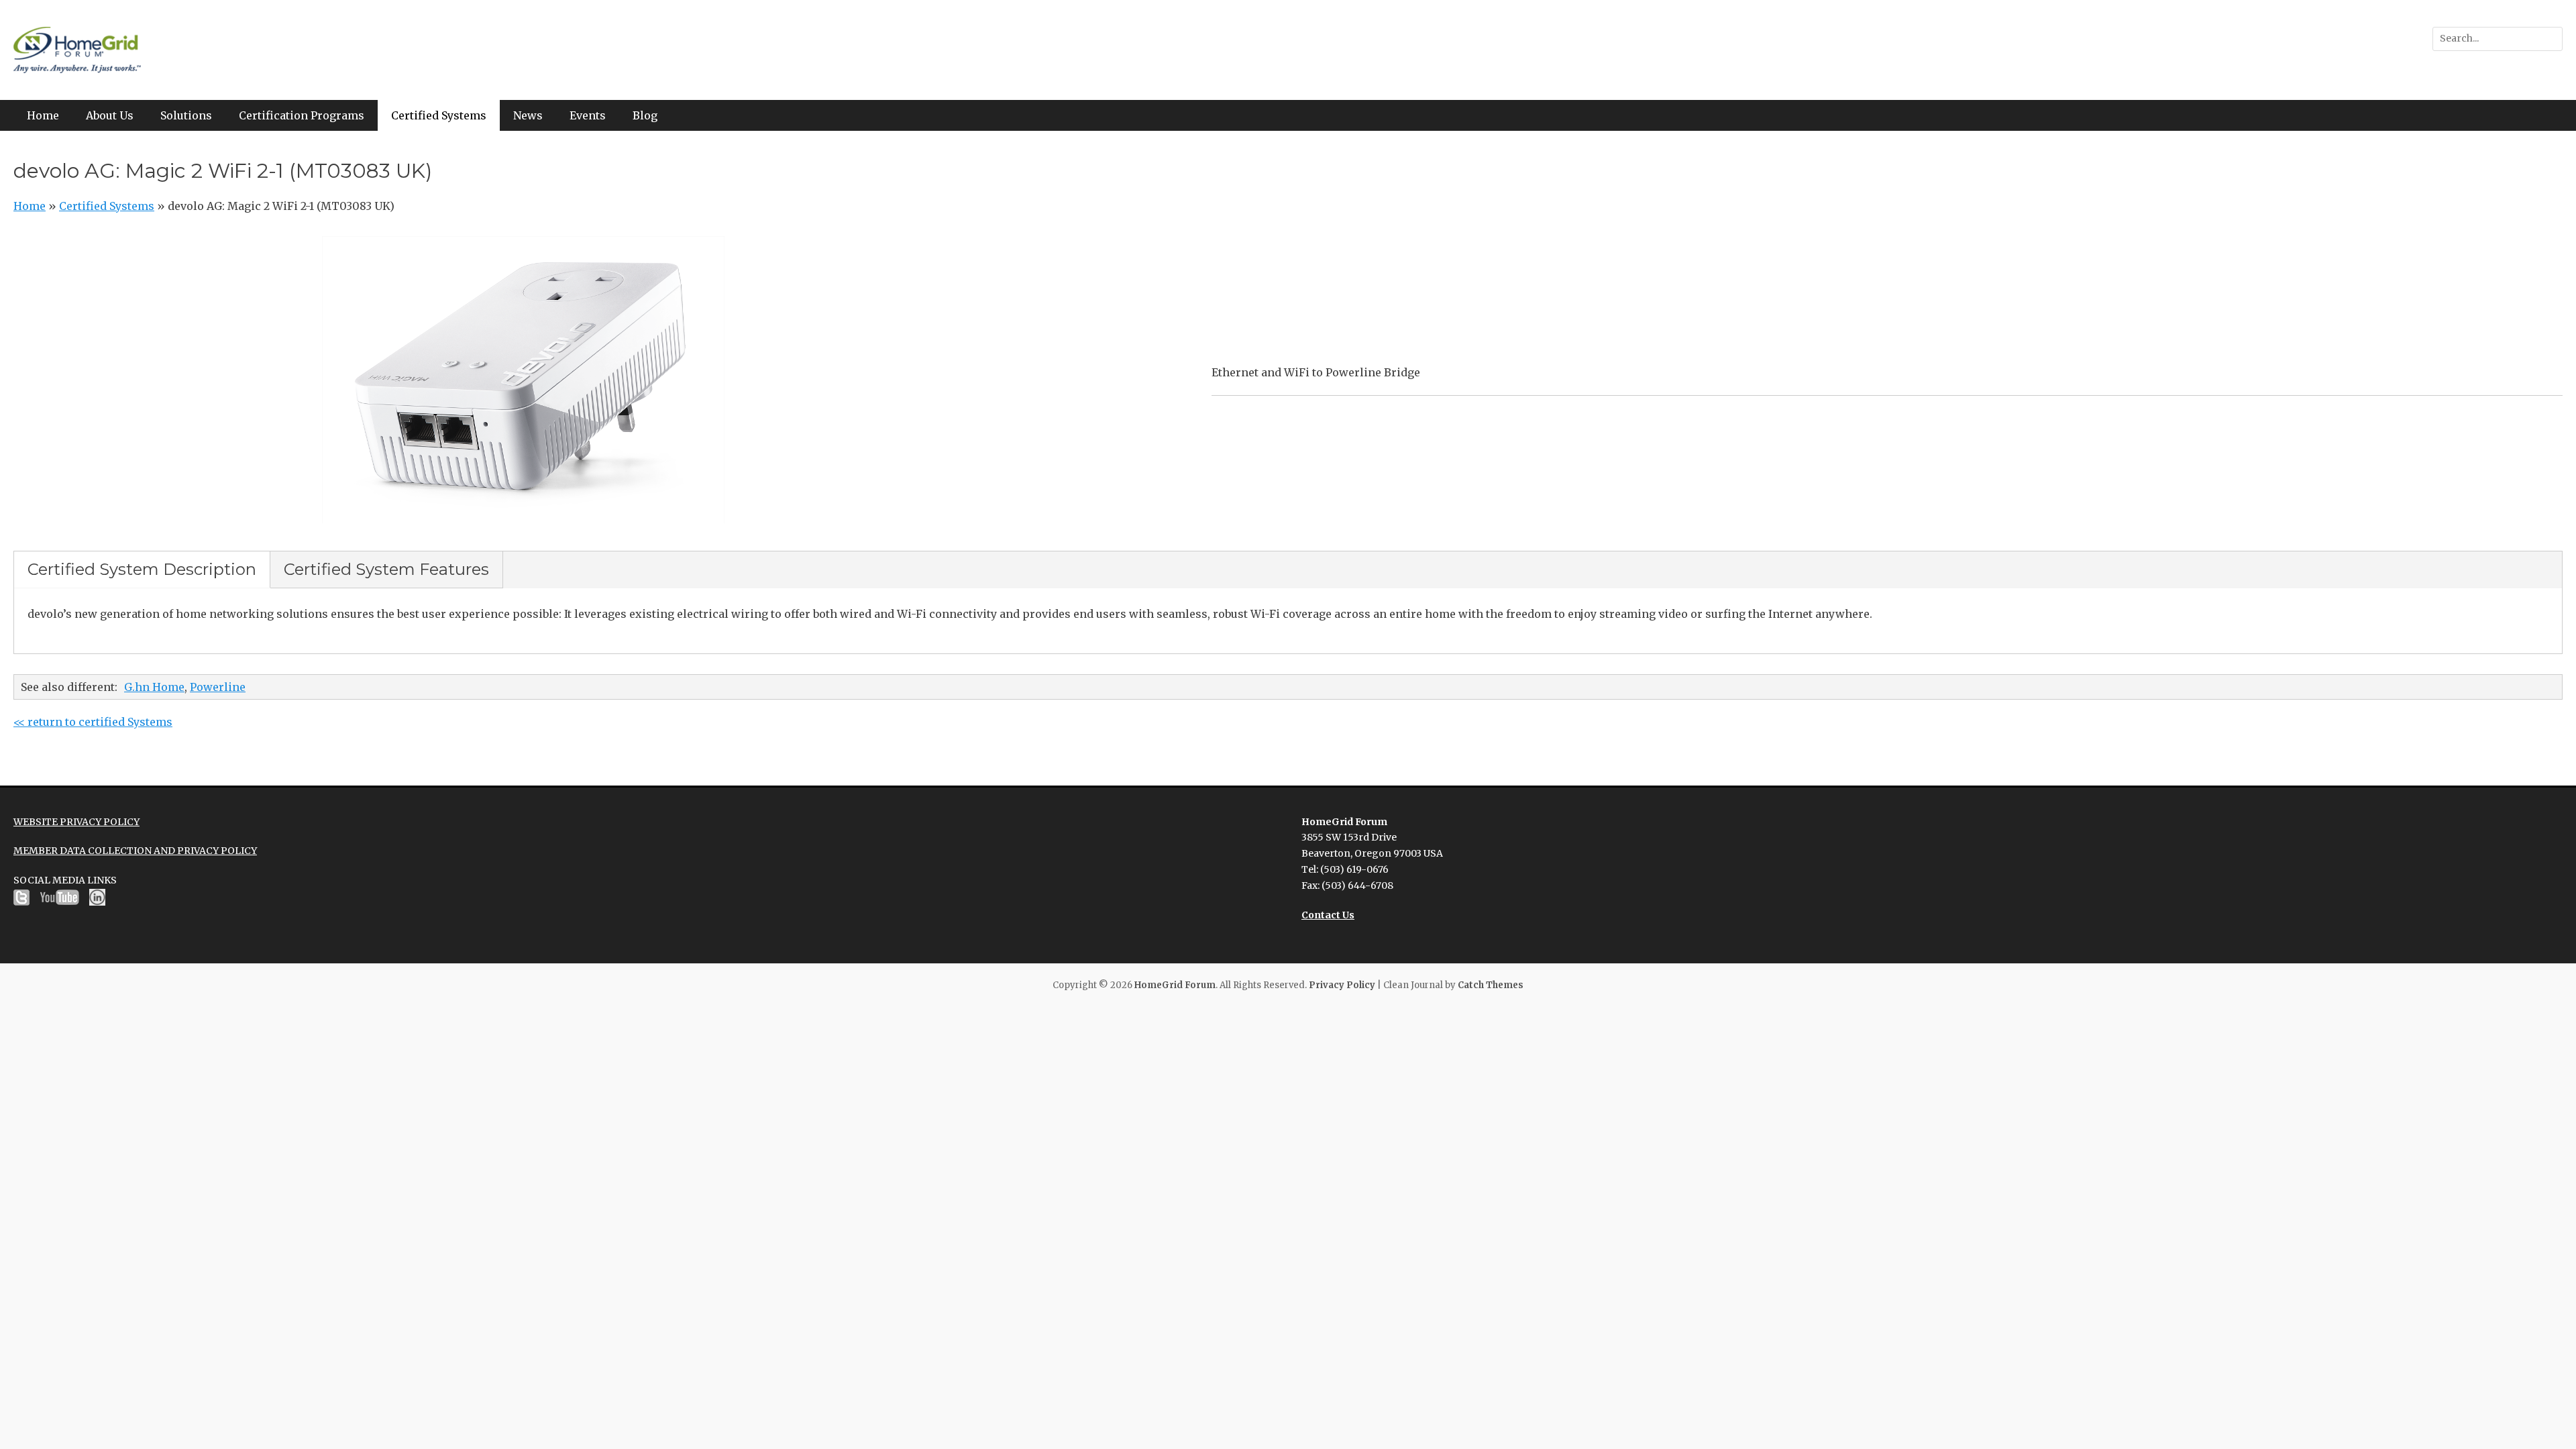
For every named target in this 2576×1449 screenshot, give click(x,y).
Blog (645, 115)
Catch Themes (1491, 985)
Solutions (186, 115)
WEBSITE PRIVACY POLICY (76, 822)
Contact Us (1328, 915)
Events (588, 115)
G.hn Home (154, 687)
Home (43, 115)
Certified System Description (142, 569)
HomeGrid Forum (1175, 985)
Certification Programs (302, 115)
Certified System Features (386, 569)
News (528, 115)
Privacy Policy (1342, 985)
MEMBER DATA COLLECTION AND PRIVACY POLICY (135, 851)
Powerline (218, 687)
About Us (110, 115)
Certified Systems (439, 115)
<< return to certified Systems (93, 722)
